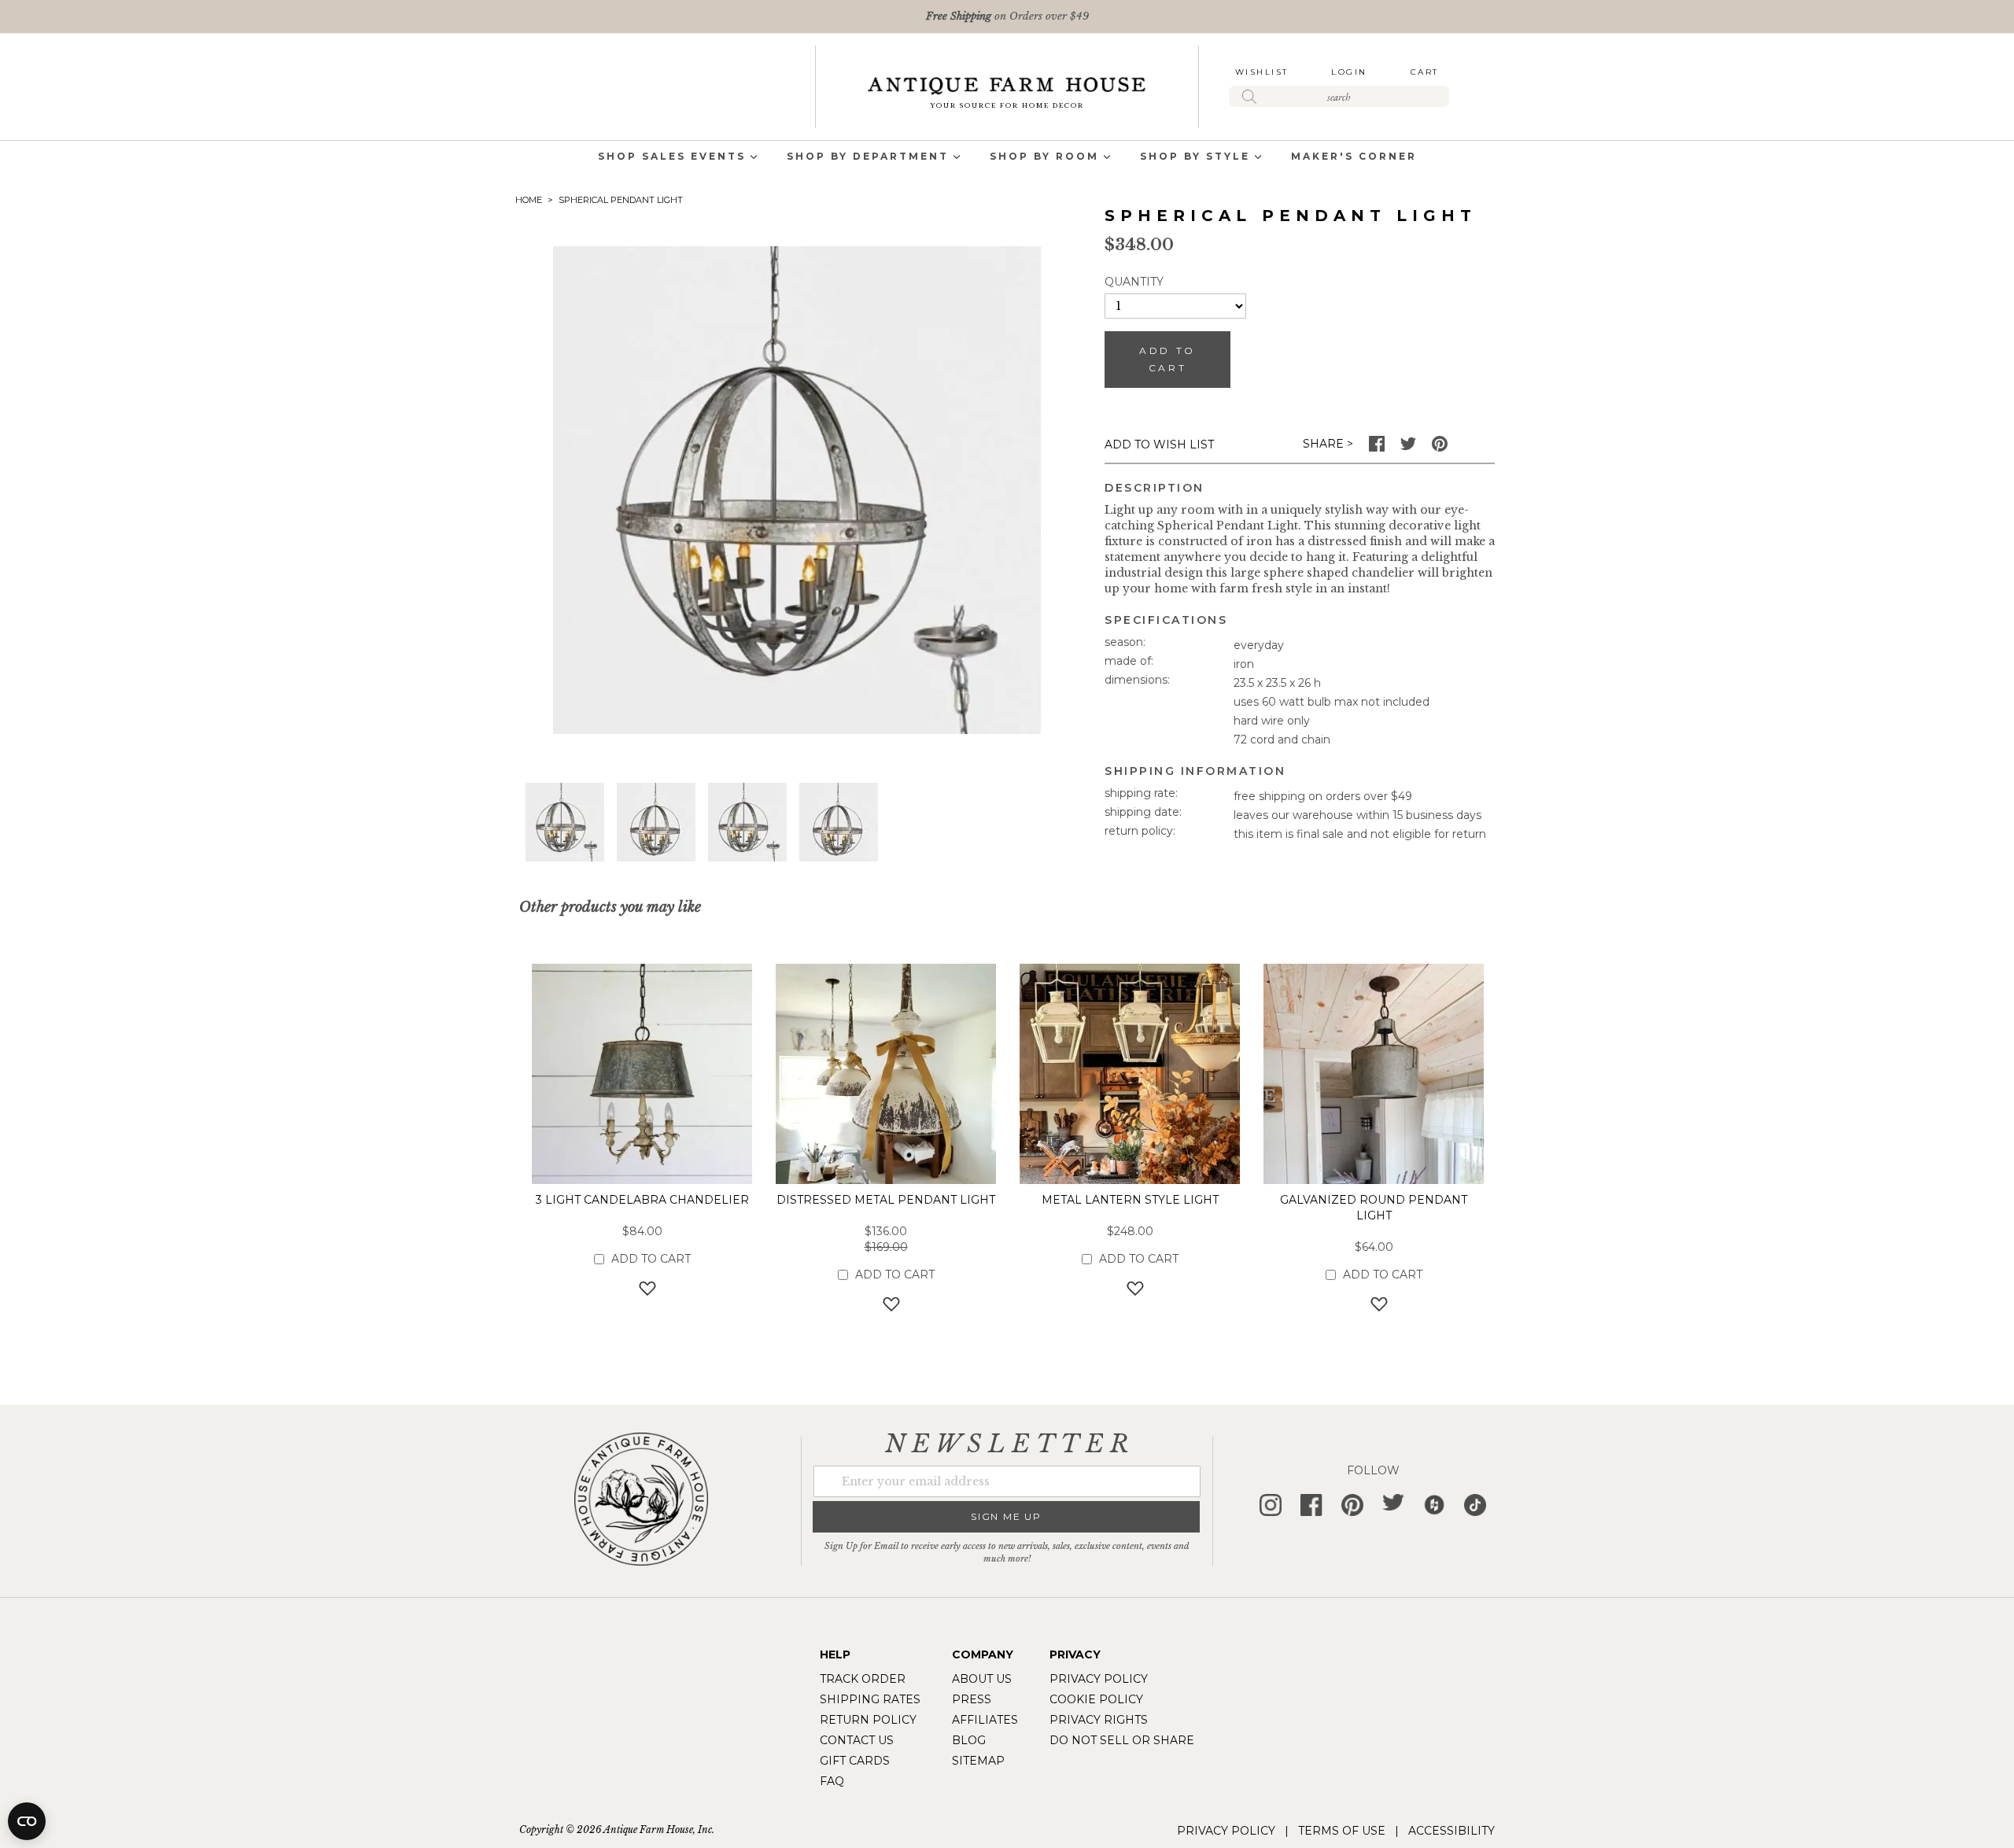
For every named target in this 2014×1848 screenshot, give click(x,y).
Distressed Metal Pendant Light (886, 1200)
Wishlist (1262, 72)
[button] (565, 822)
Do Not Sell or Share (1122, 1740)
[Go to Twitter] (1408, 448)
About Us (982, 1679)
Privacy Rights (1099, 1720)
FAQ (832, 1781)
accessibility (1451, 1831)
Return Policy (868, 1720)
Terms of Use (1342, 1831)
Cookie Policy (1096, 1699)
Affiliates (985, 1720)
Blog (969, 1740)
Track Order (863, 1679)
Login (1349, 72)
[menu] (1007, 158)
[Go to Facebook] (1377, 448)
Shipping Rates (870, 1699)
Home (529, 200)
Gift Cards (855, 1761)
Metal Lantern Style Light (1130, 1200)
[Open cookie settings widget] (27, 1821)
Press (972, 1699)
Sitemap (978, 1761)
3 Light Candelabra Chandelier (642, 1200)
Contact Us (857, 1740)
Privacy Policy (1099, 1679)
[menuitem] (672, 158)
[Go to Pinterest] (1440, 448)
